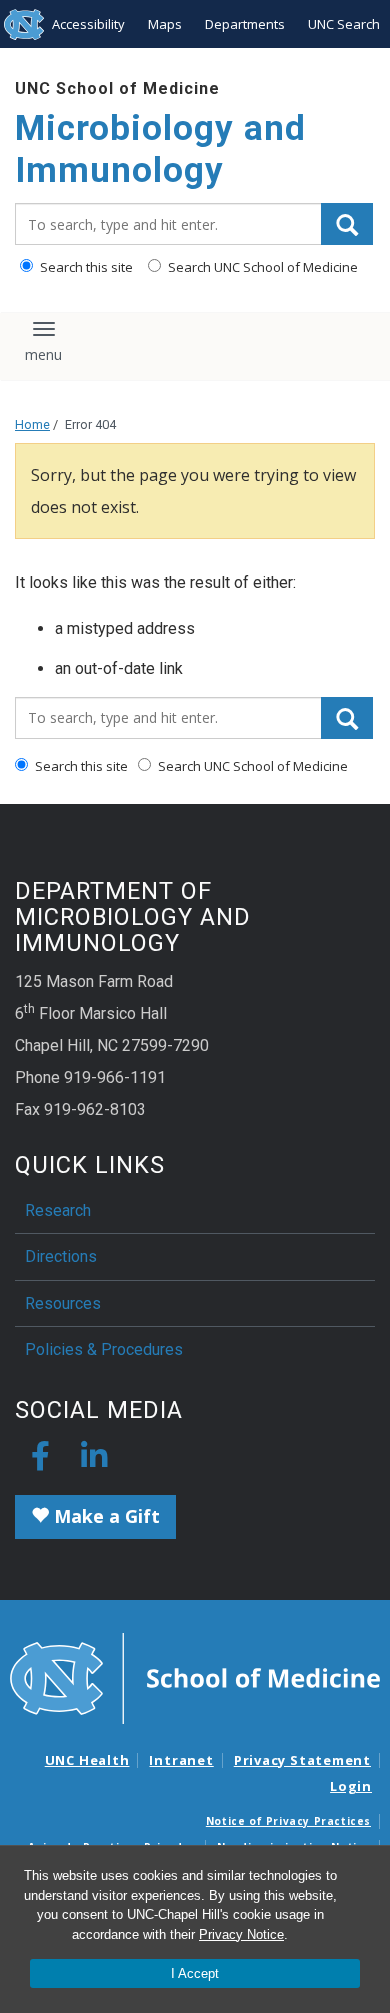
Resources (63, 1303)
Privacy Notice (241, 1934)
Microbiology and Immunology (160, 149)
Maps (165, 24)
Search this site (85, 267)
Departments (245, 24)
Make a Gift (104, 1516)
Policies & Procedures (104, 1349)
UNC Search (344, 24)
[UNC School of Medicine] (195, 1677)
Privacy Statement (302, 1760)
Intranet (181, 1760)
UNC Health (87, 1760)
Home (32, 424)
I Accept (195, 1973)
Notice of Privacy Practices (288, 1821)
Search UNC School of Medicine (261, 267)
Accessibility (88, 24)
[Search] (347, 224)
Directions (61, 1256)
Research (58, 1210)
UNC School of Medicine (117, 88)
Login (351, 1786)
